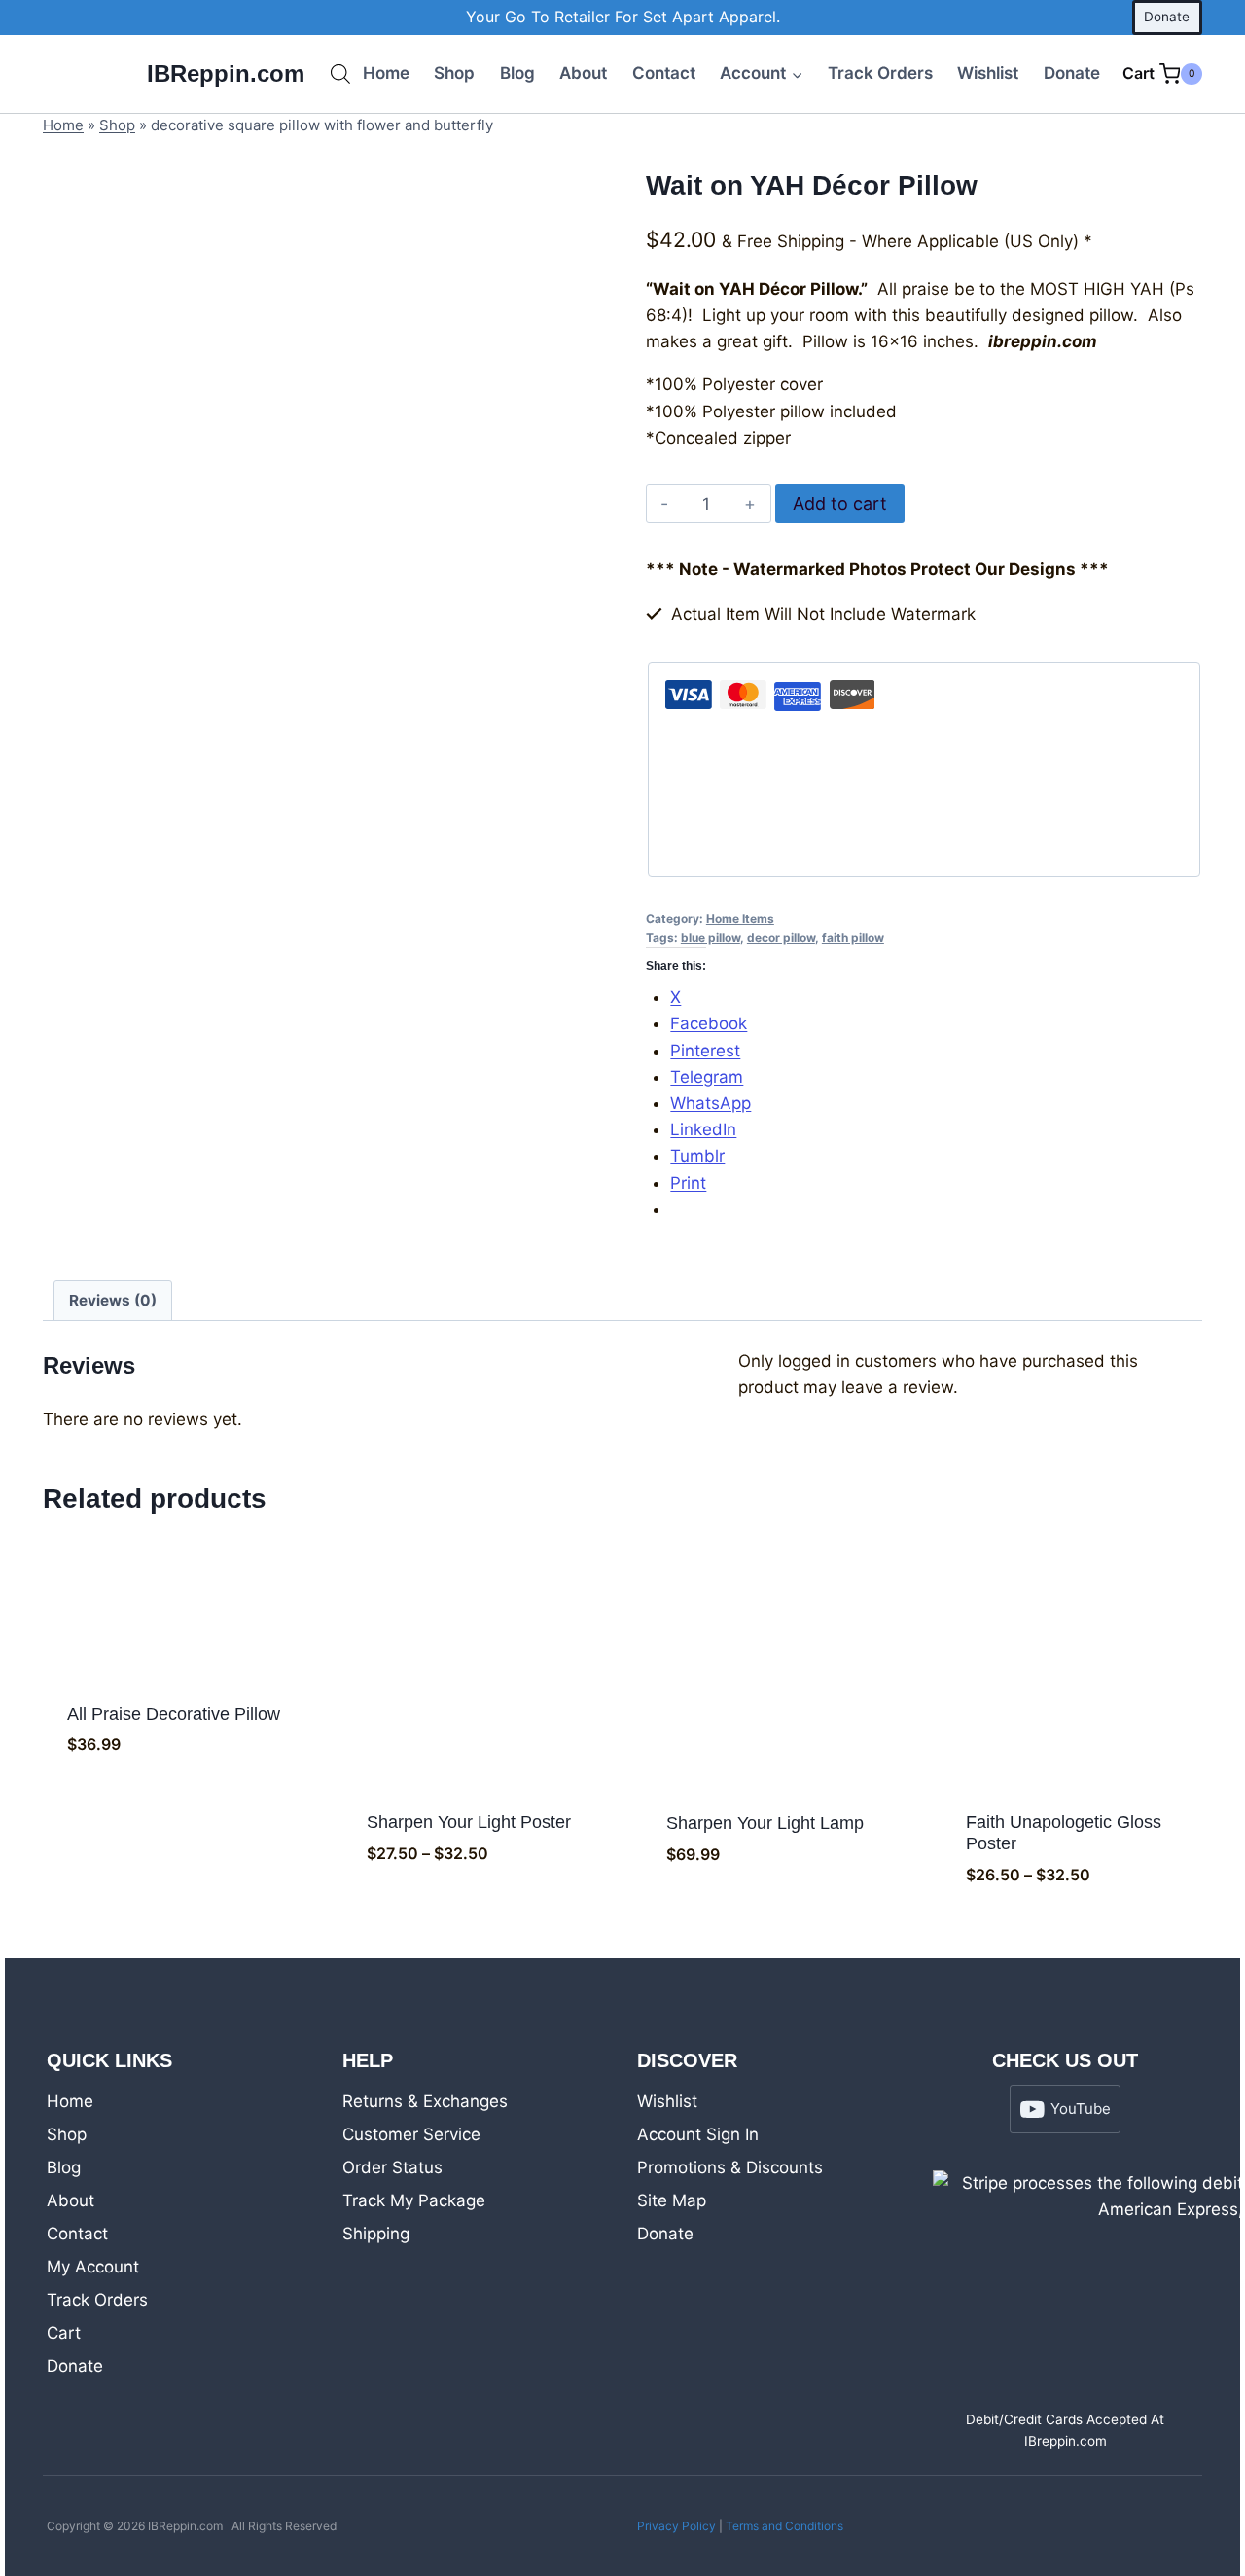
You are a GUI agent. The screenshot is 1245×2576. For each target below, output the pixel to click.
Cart (64, 2333)
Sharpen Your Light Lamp (765, 1823)
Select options (473, 1915)
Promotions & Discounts (730, 2167)
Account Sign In (698, 2134)
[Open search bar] (340, 74)
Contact (664, 73)
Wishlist (988, 73)
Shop (454, 73)
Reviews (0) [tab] (113, 1300)
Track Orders (880, 73)
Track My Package (414, 2200)
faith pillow (853, 937)
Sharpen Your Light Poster (469, 1822)
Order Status (392, 2167)
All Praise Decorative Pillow (174, 1714)
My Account (93, 2267)
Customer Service (411, 2134)
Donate (1167, 17)
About (583, 73)
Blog (517, 73)
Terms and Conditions (784, 2526)
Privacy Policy (676, 2526)
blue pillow (711, 937)
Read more (772, 1916)
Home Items (740, 919)
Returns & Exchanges (425, 2101)
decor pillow (781, 937)
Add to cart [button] (174, 1806)
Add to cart (840, 503)
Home (386, 73)
